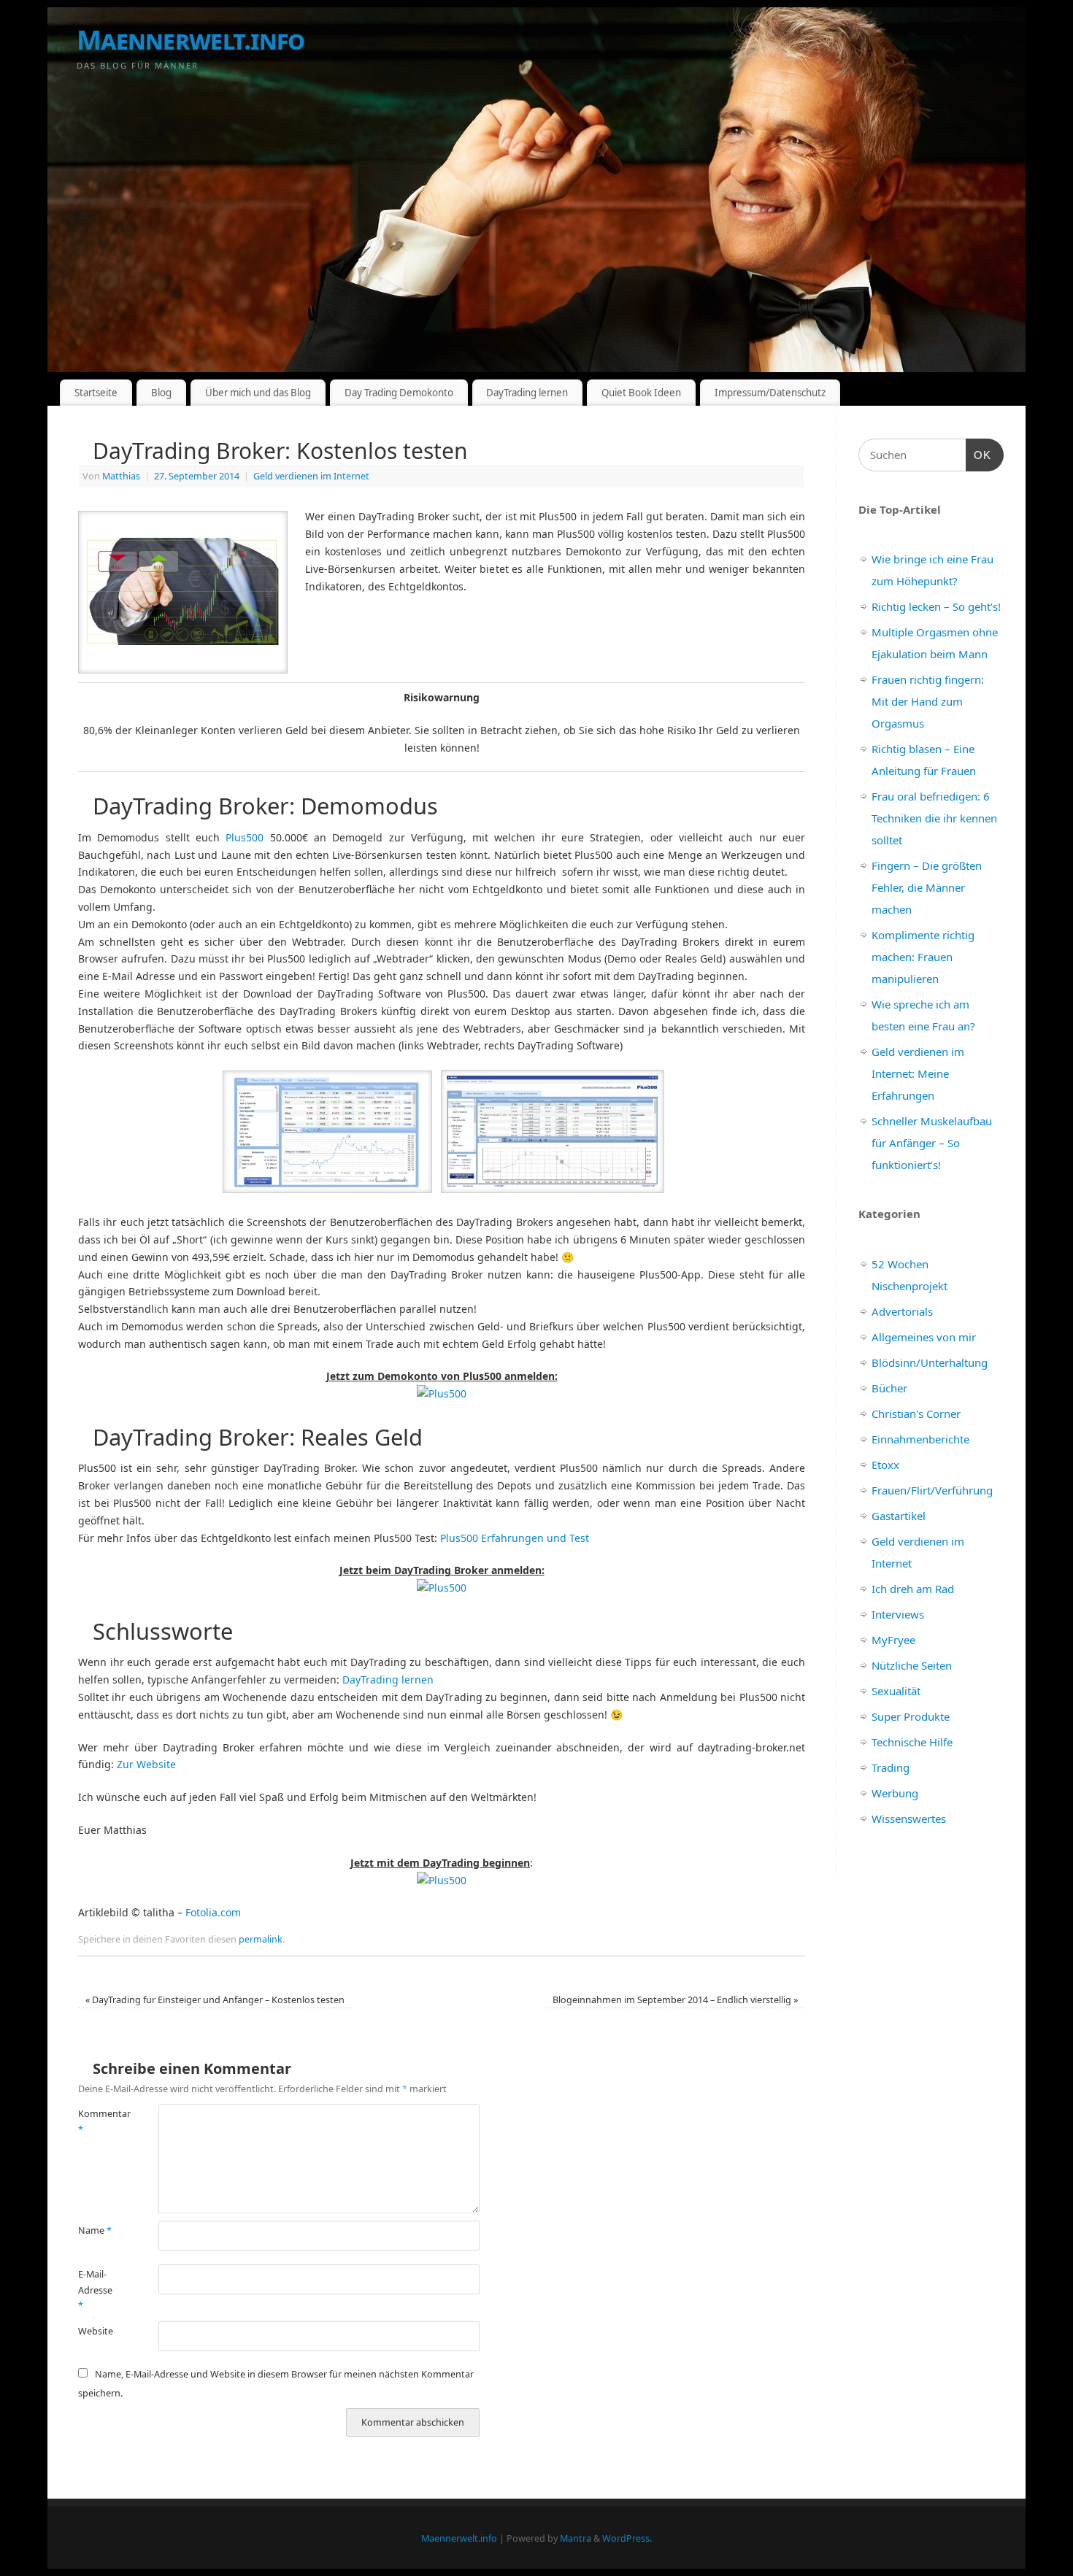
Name (95, 2230)
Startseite (96, 393)
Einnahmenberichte (920, 1439)
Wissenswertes (909, 1819)
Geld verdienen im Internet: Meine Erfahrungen (918, 1073)
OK (979, 455)
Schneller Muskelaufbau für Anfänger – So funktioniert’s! (932, 1143)
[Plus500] (442, 1393)
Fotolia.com (213, 1912)
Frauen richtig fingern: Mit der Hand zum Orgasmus (928, 701)
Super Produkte (911, 1716)
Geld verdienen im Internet (311, 476)
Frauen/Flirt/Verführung (932, 1490)
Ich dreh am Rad (913, 1589)
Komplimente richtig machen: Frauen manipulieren (923, 957)
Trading (891, 1767)
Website (96, 2331)
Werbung (895, 1793)
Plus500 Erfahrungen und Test (515, 1538)
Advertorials (902, 1311)
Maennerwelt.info (191, 40)
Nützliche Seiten (912, 1665)
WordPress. (627, 2538)
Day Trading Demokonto (399, 393)
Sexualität (896, 1691)
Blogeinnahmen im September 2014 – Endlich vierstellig (675, 2000)
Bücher (889, 1388)
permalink (261, 1939)
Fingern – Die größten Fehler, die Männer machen (927, 887)
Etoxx (885, 1465)
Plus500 (245, 837)
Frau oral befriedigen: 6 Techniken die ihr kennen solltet (934, 818)
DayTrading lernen (527, 393)
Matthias (121, 476)
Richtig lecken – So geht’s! (936, 606)
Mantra (576, 2538)
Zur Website (146, 1764)
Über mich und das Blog (258, 393)
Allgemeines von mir (924, 1337)
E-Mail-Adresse (95, 2290)
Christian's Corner (916, 1414)
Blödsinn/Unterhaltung (930, 1362)
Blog (161, 393)
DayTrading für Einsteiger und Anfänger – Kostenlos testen (215, 2000)
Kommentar (98, 2121)
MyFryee (893, 1640)
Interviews (898, 1614)
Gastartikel (899, 1516)
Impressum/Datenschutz (770, 393)
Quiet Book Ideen (641, 393)
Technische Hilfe (912, 1742)
